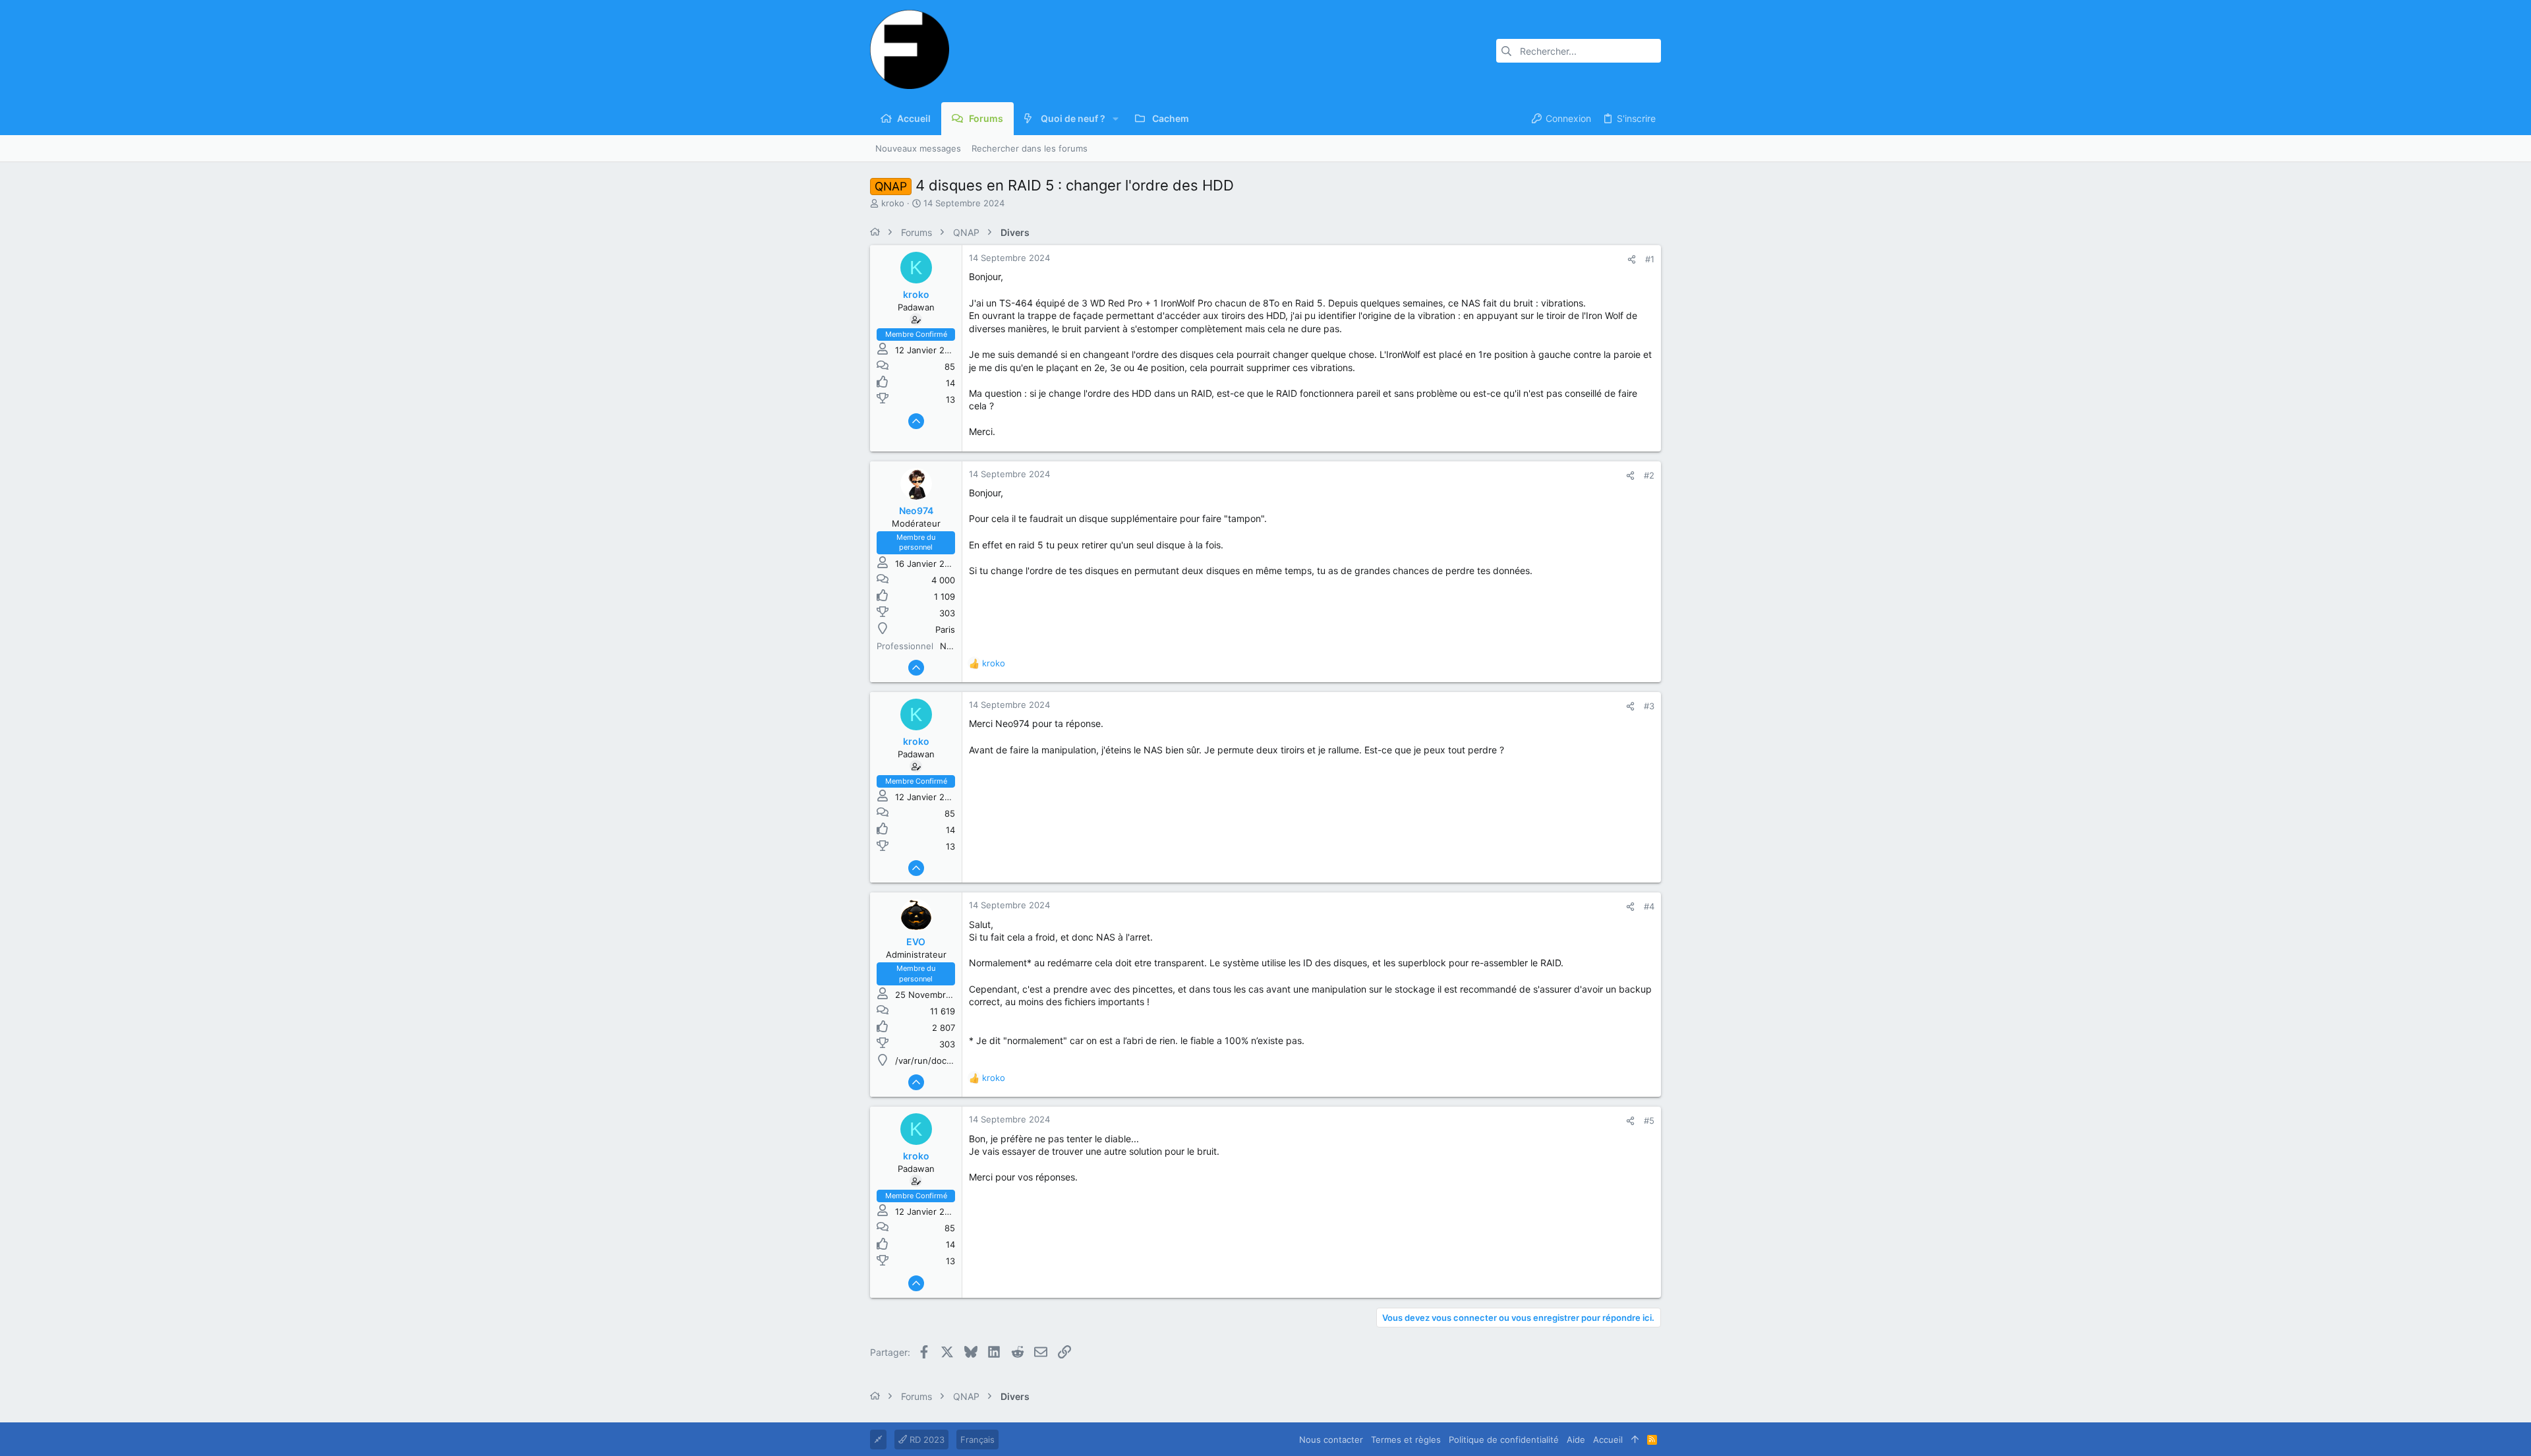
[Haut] (1635, 1440)
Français (977, 1440)
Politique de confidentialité (1504, 1440)
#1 (1650, 259)
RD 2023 (926, 1440)
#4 (1649, 906)
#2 (1649, 475)
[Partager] (1632, 259)
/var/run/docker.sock (938, 1061)
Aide (1576, 1440)
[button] (1116, 119)
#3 (1649, 706)
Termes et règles (1406, 1440)
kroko (893, 203)
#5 (1649, 1121)
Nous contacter (1331, 1440)
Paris (945, 629)
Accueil (1608, 1440)
